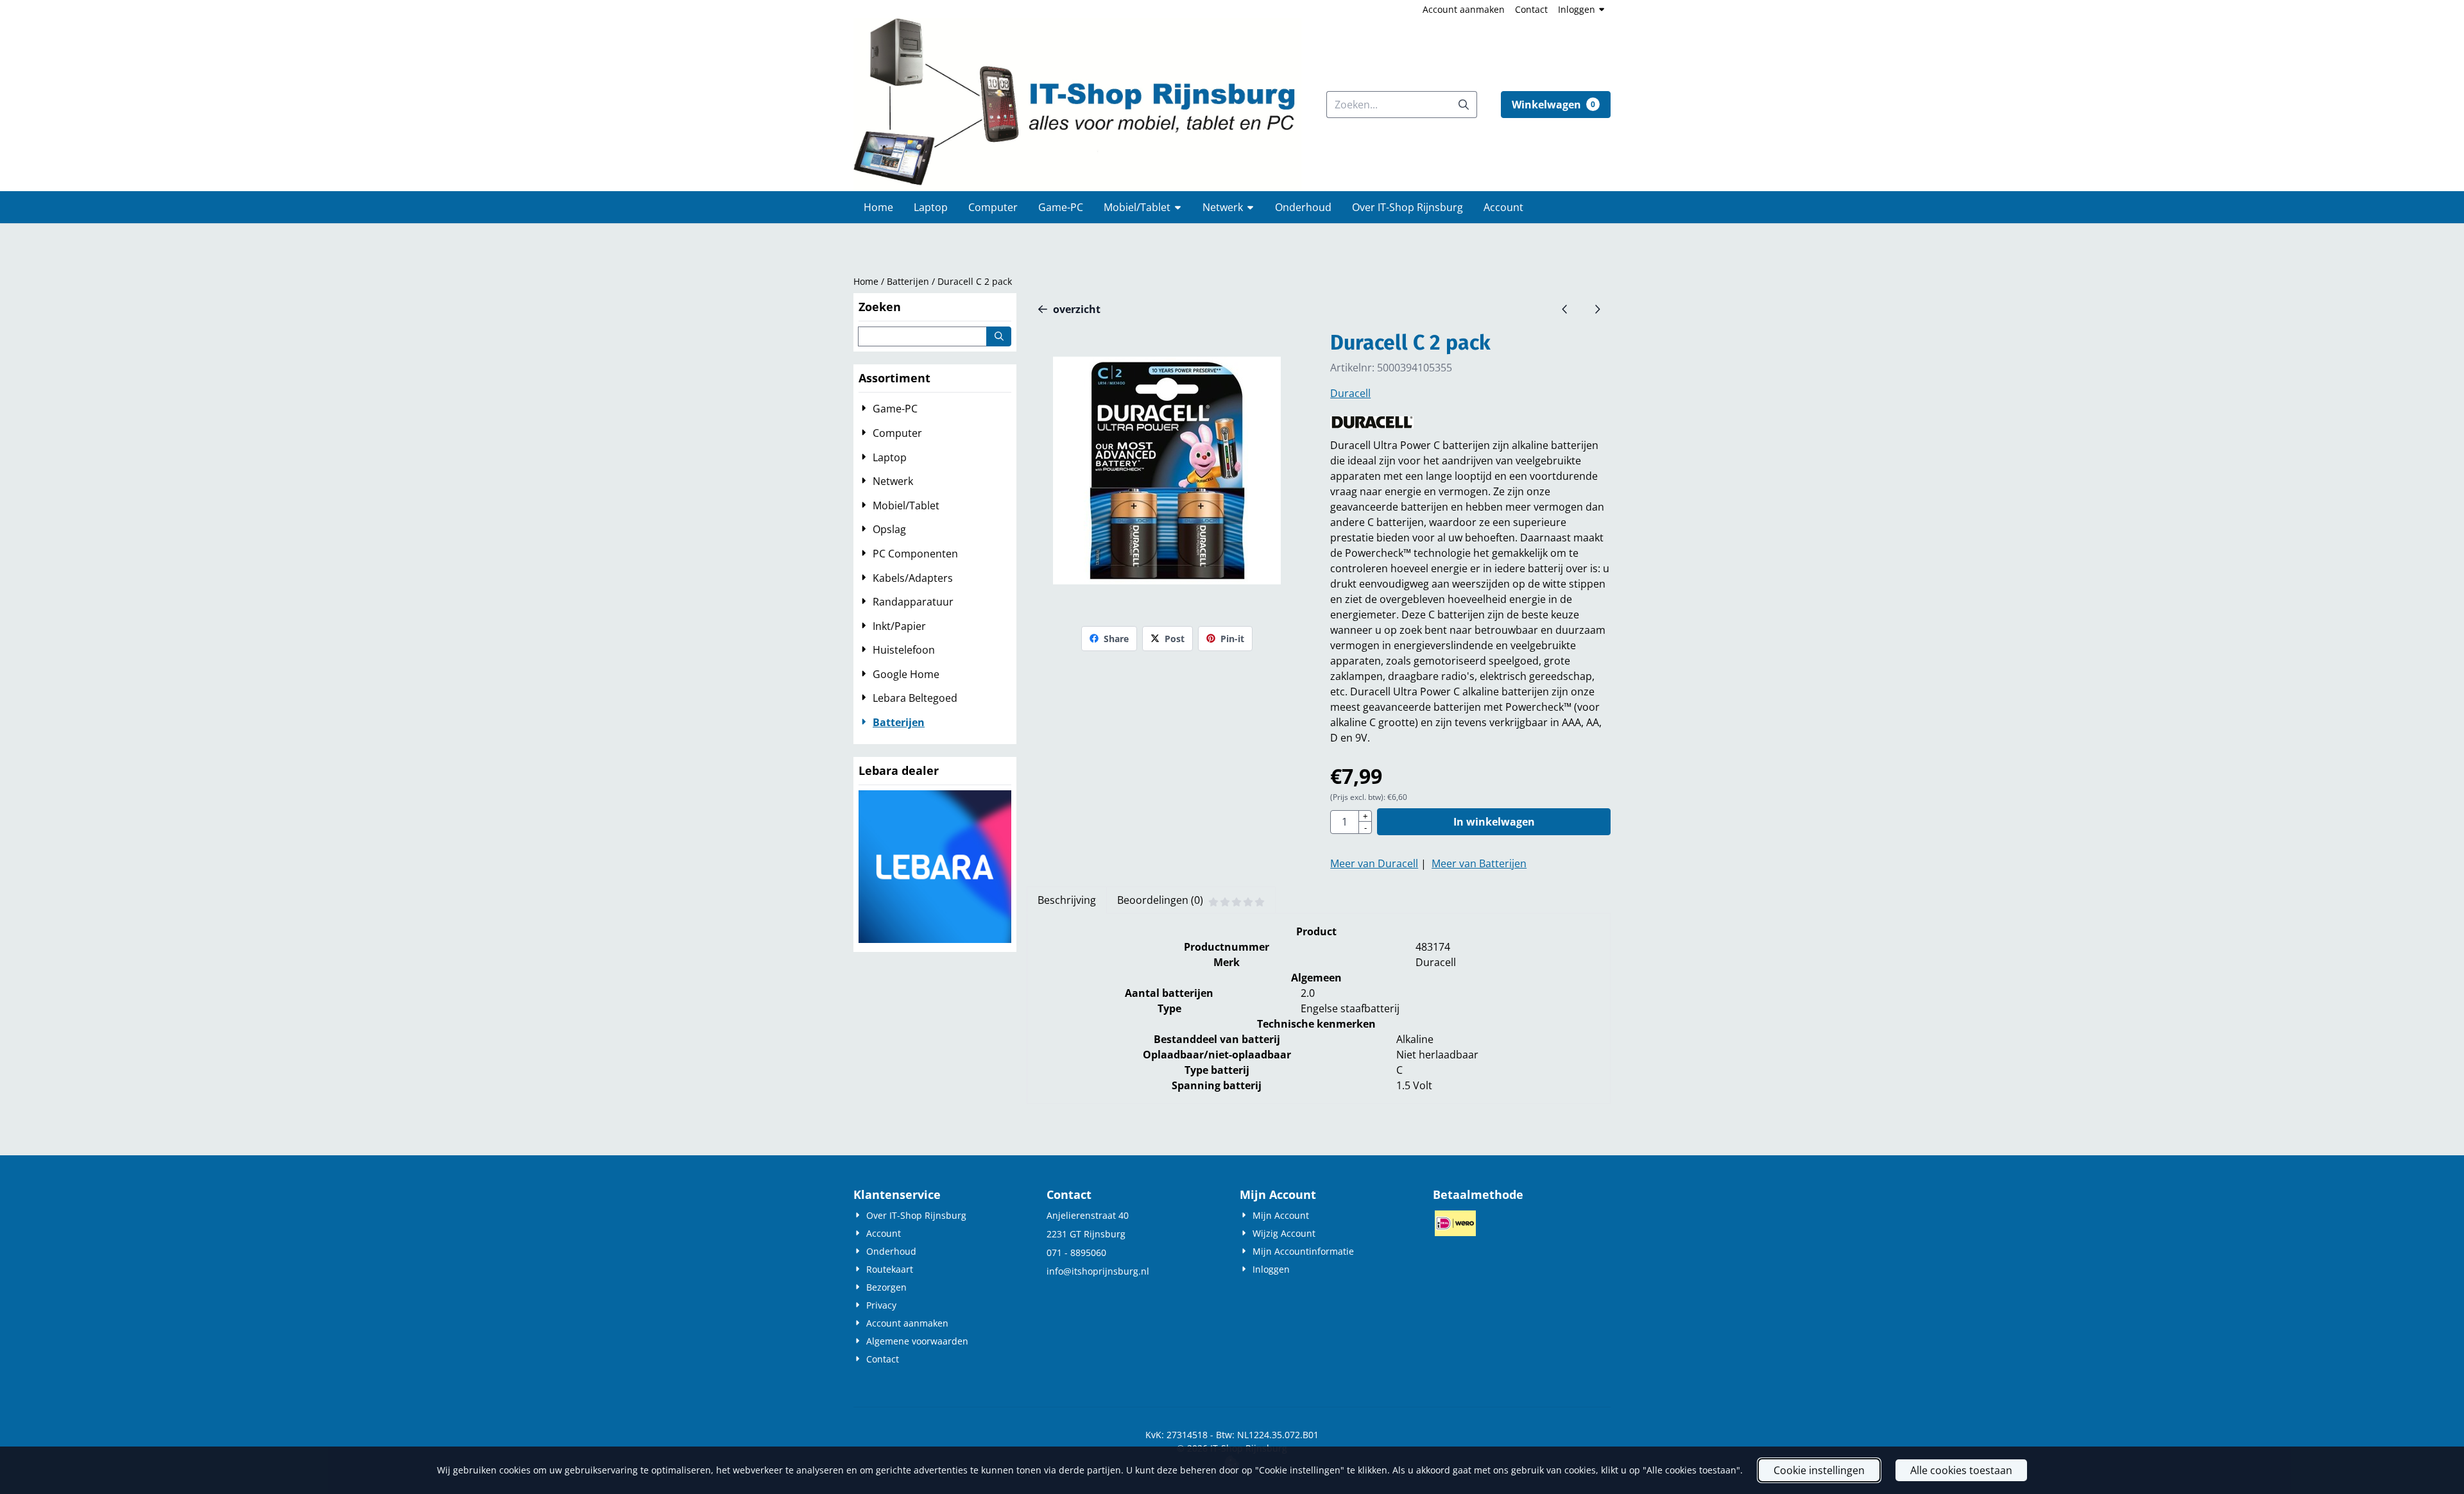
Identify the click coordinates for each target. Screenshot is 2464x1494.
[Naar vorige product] (1565, 309)
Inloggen (1577, 9)
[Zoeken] (999, 336)
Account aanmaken (1464, 9)
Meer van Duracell (1374, 863)
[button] (1556, 105)
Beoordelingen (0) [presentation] (1160, 900)
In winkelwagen (1494, 822)
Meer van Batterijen (1479, 863)
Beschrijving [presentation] (1067, 900)
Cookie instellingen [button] (1819, 1470)
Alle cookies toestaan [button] (1961, 1470)
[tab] (1066, 900)
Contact (1531, 9)
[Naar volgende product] (1597, 309)
